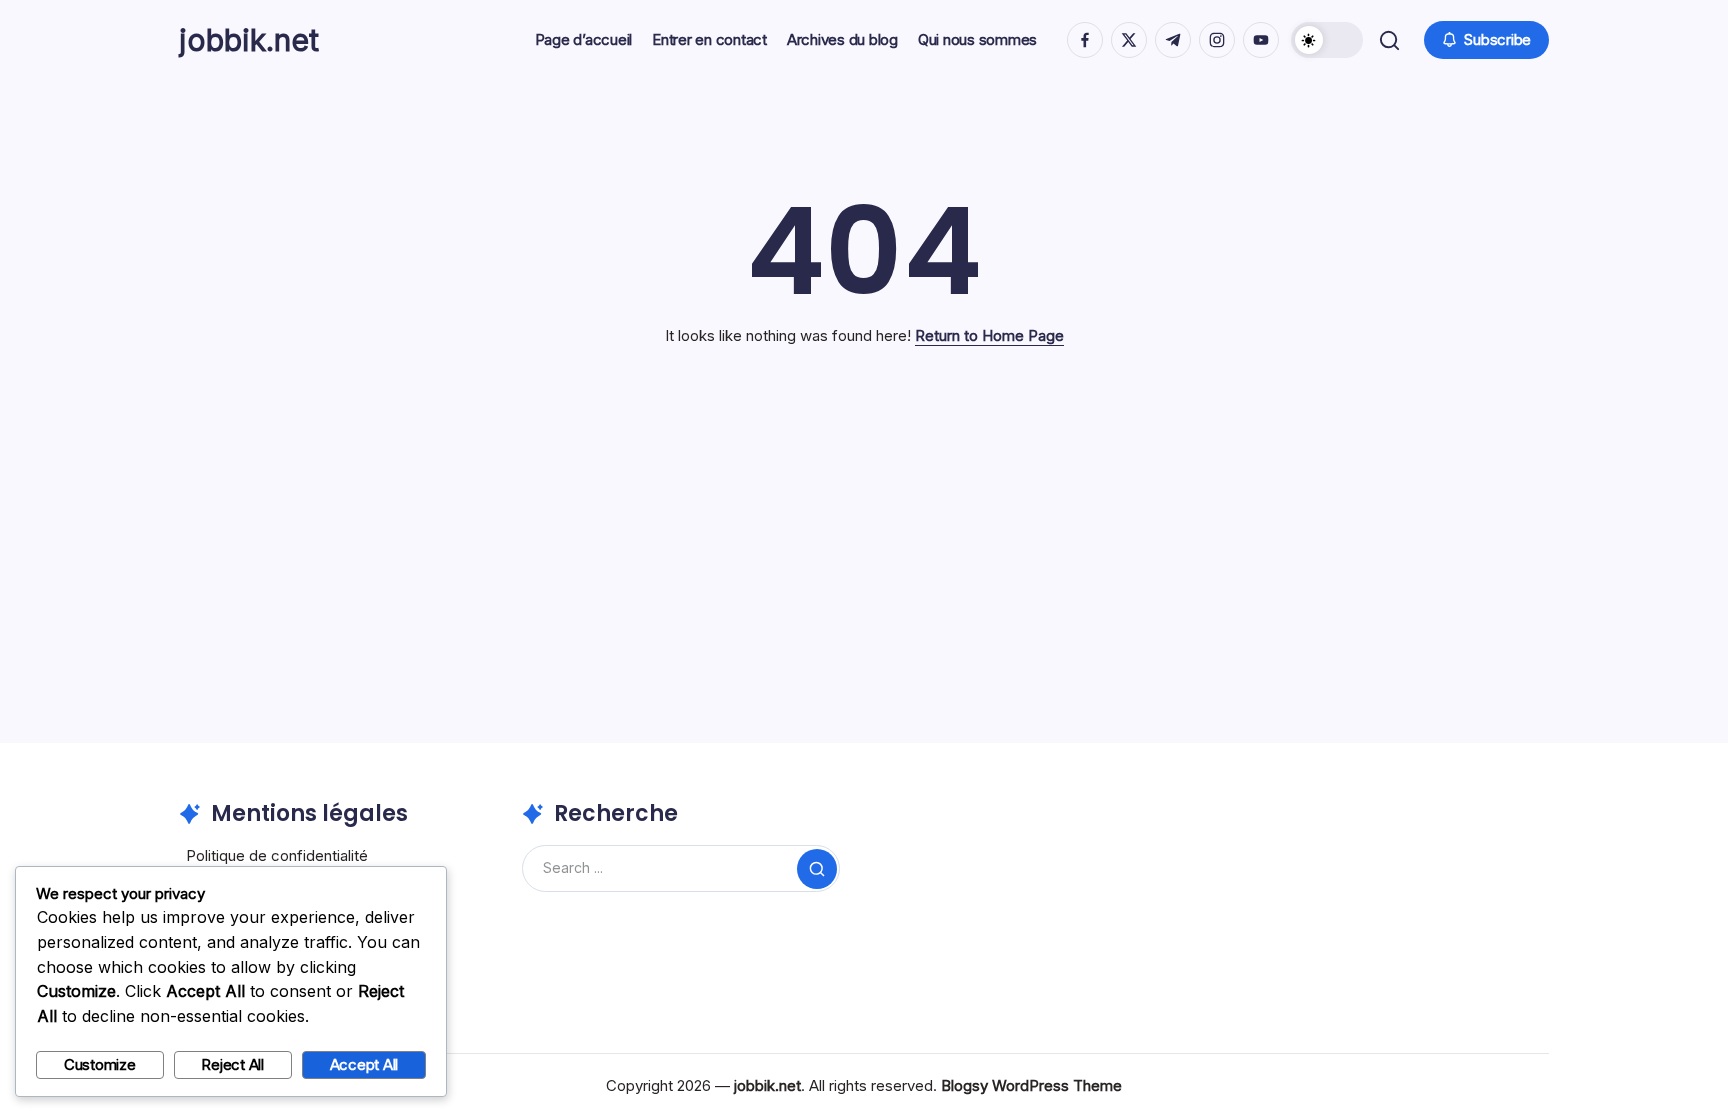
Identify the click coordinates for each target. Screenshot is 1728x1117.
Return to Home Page (989, 335)
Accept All (364, 1064)
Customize (100, 1064)
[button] (1327, 40)
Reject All (232, 1064)
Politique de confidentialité (277, 855)
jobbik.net (249, 40)
